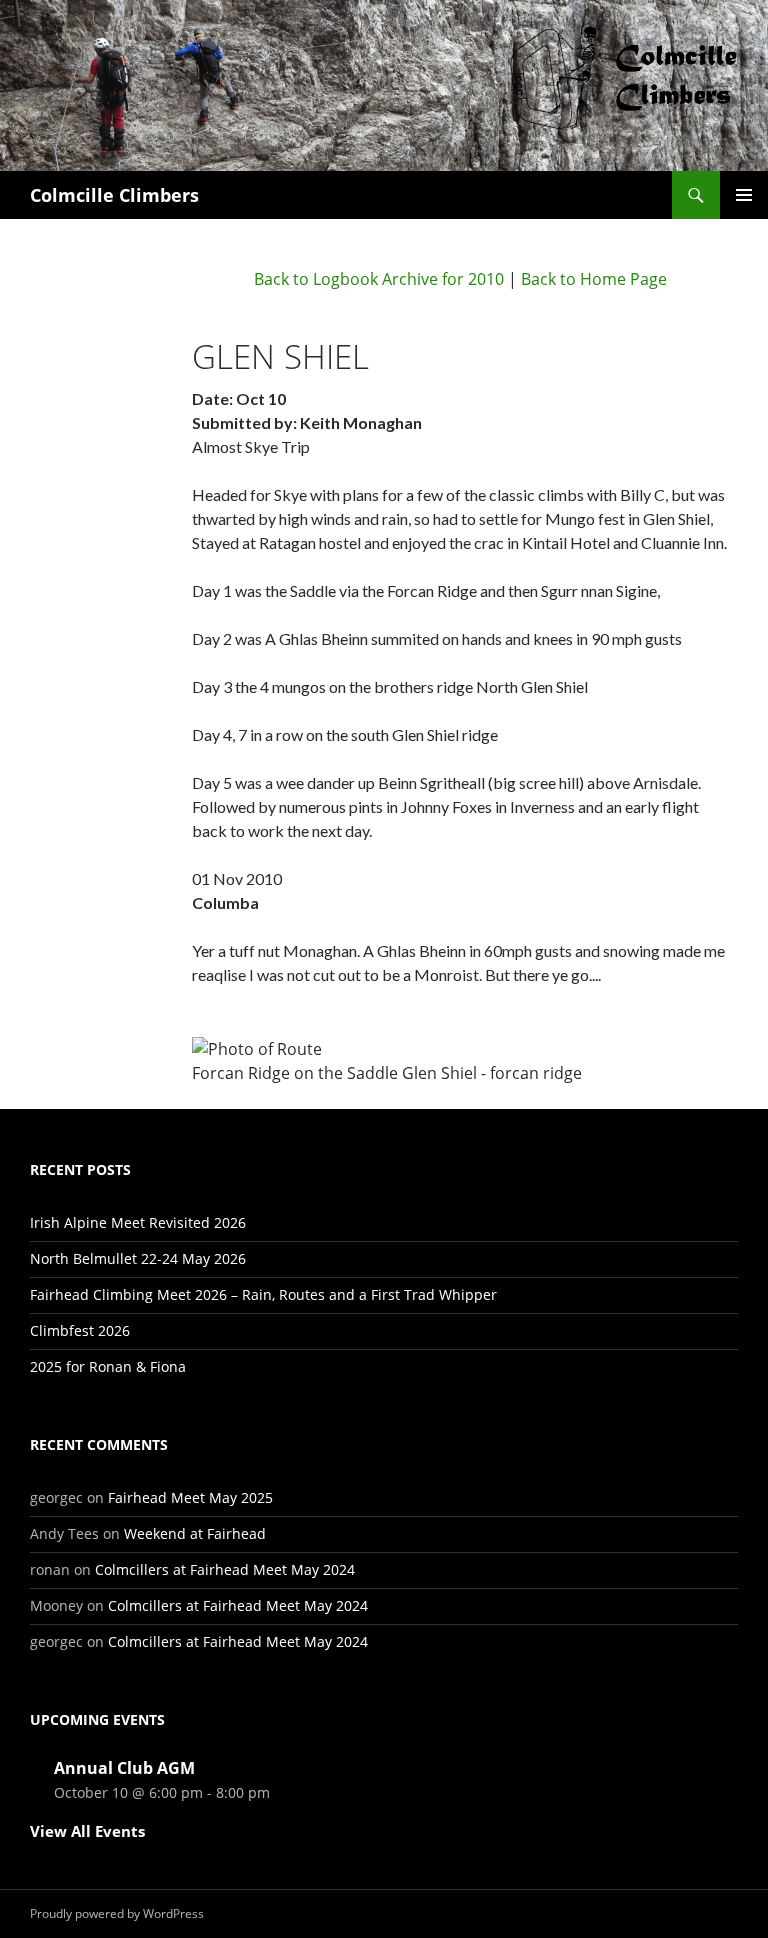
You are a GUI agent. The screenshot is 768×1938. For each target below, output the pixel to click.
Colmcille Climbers (114, 195)
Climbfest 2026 (80, 1330)
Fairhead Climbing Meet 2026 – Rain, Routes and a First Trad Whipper (263, 1294)
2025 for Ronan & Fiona (108, 1366)
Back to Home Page (594, 279)
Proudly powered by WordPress (117, 1913)
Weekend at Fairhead (195, 1533)
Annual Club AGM (124, 1768)
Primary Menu (744, 195)
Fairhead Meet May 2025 (190, 1497)
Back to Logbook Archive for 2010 (379, 279)
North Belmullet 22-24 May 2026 (138, 1258)
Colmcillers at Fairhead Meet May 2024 (225, 1569)
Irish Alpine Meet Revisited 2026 (138, 1222)
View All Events (87, 1831)
